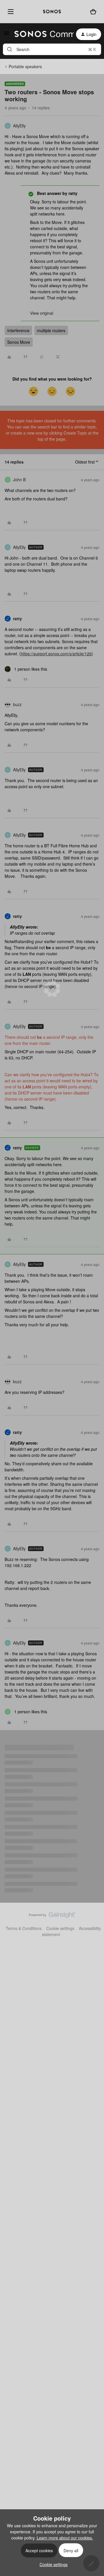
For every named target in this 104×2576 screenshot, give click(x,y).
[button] (6, 35)
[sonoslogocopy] (52, 12)
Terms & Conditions (24, 1928)
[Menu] (10, 11)
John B (19, 480)
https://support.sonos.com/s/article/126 (56, 654)
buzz (17, 704)
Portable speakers (25, 66)
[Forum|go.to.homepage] (41, 34)
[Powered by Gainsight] (52, 1916)
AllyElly (19, 126)
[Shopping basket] (93, 12)
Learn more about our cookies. (65, 2538)
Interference (18, 330)
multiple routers (51, 330)
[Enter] (10, 49)
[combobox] (52, 49)
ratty (17, 618)
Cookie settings (60, 1928)
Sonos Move (19, 342)
